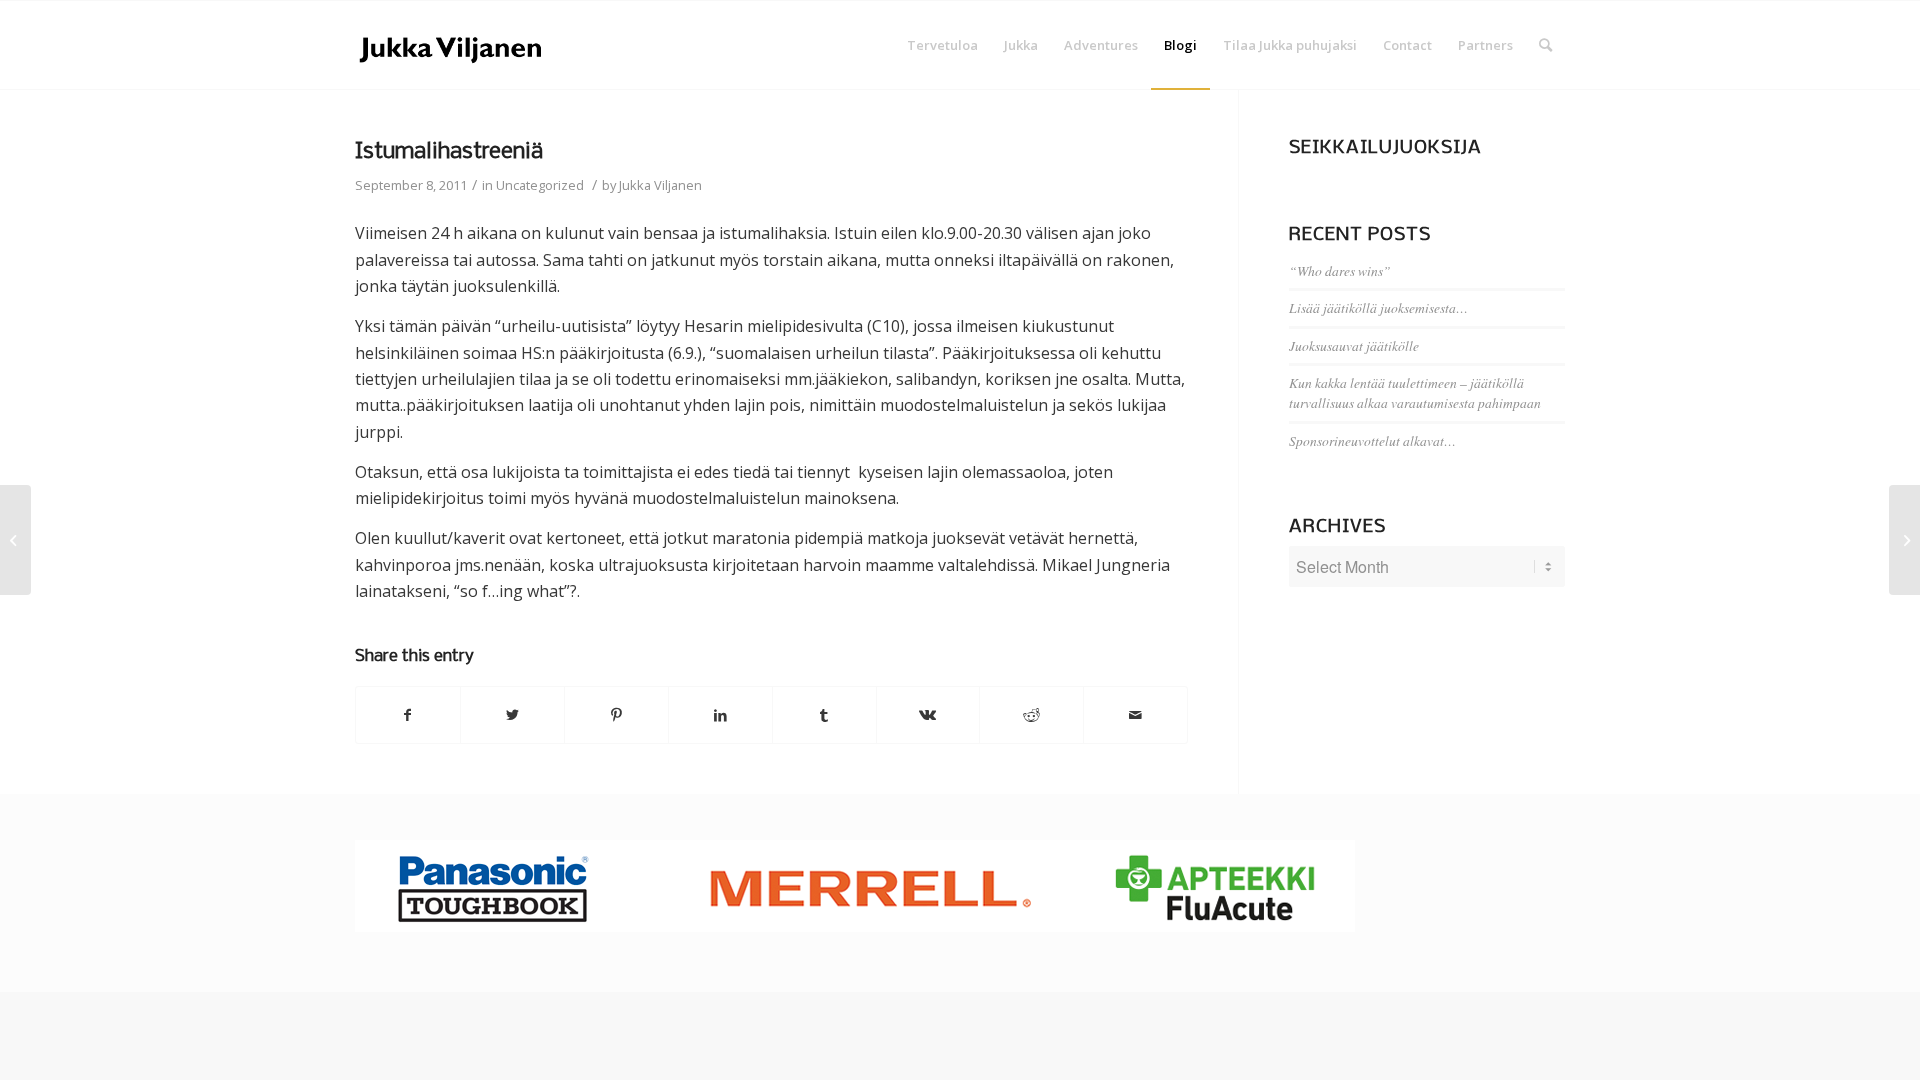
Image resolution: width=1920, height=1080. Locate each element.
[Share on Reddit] (1031, 715)
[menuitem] (942, 45)
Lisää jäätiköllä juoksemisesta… (1378, 307)
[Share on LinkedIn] (720, 715)
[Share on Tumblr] (824, 715)
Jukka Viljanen (660, 185)
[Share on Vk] (928, 715)
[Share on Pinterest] (616, 715)
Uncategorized (540, 185)
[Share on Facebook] (408, 715)
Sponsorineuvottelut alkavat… (1372, 440)
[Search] (1545, 45)
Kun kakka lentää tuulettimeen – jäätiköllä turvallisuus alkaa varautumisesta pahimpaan (1415, 392)
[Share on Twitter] (512, 715)
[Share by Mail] (1135, 715)
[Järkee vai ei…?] (15, 540)
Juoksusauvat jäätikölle (1354, 345)
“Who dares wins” (1340, 270)
